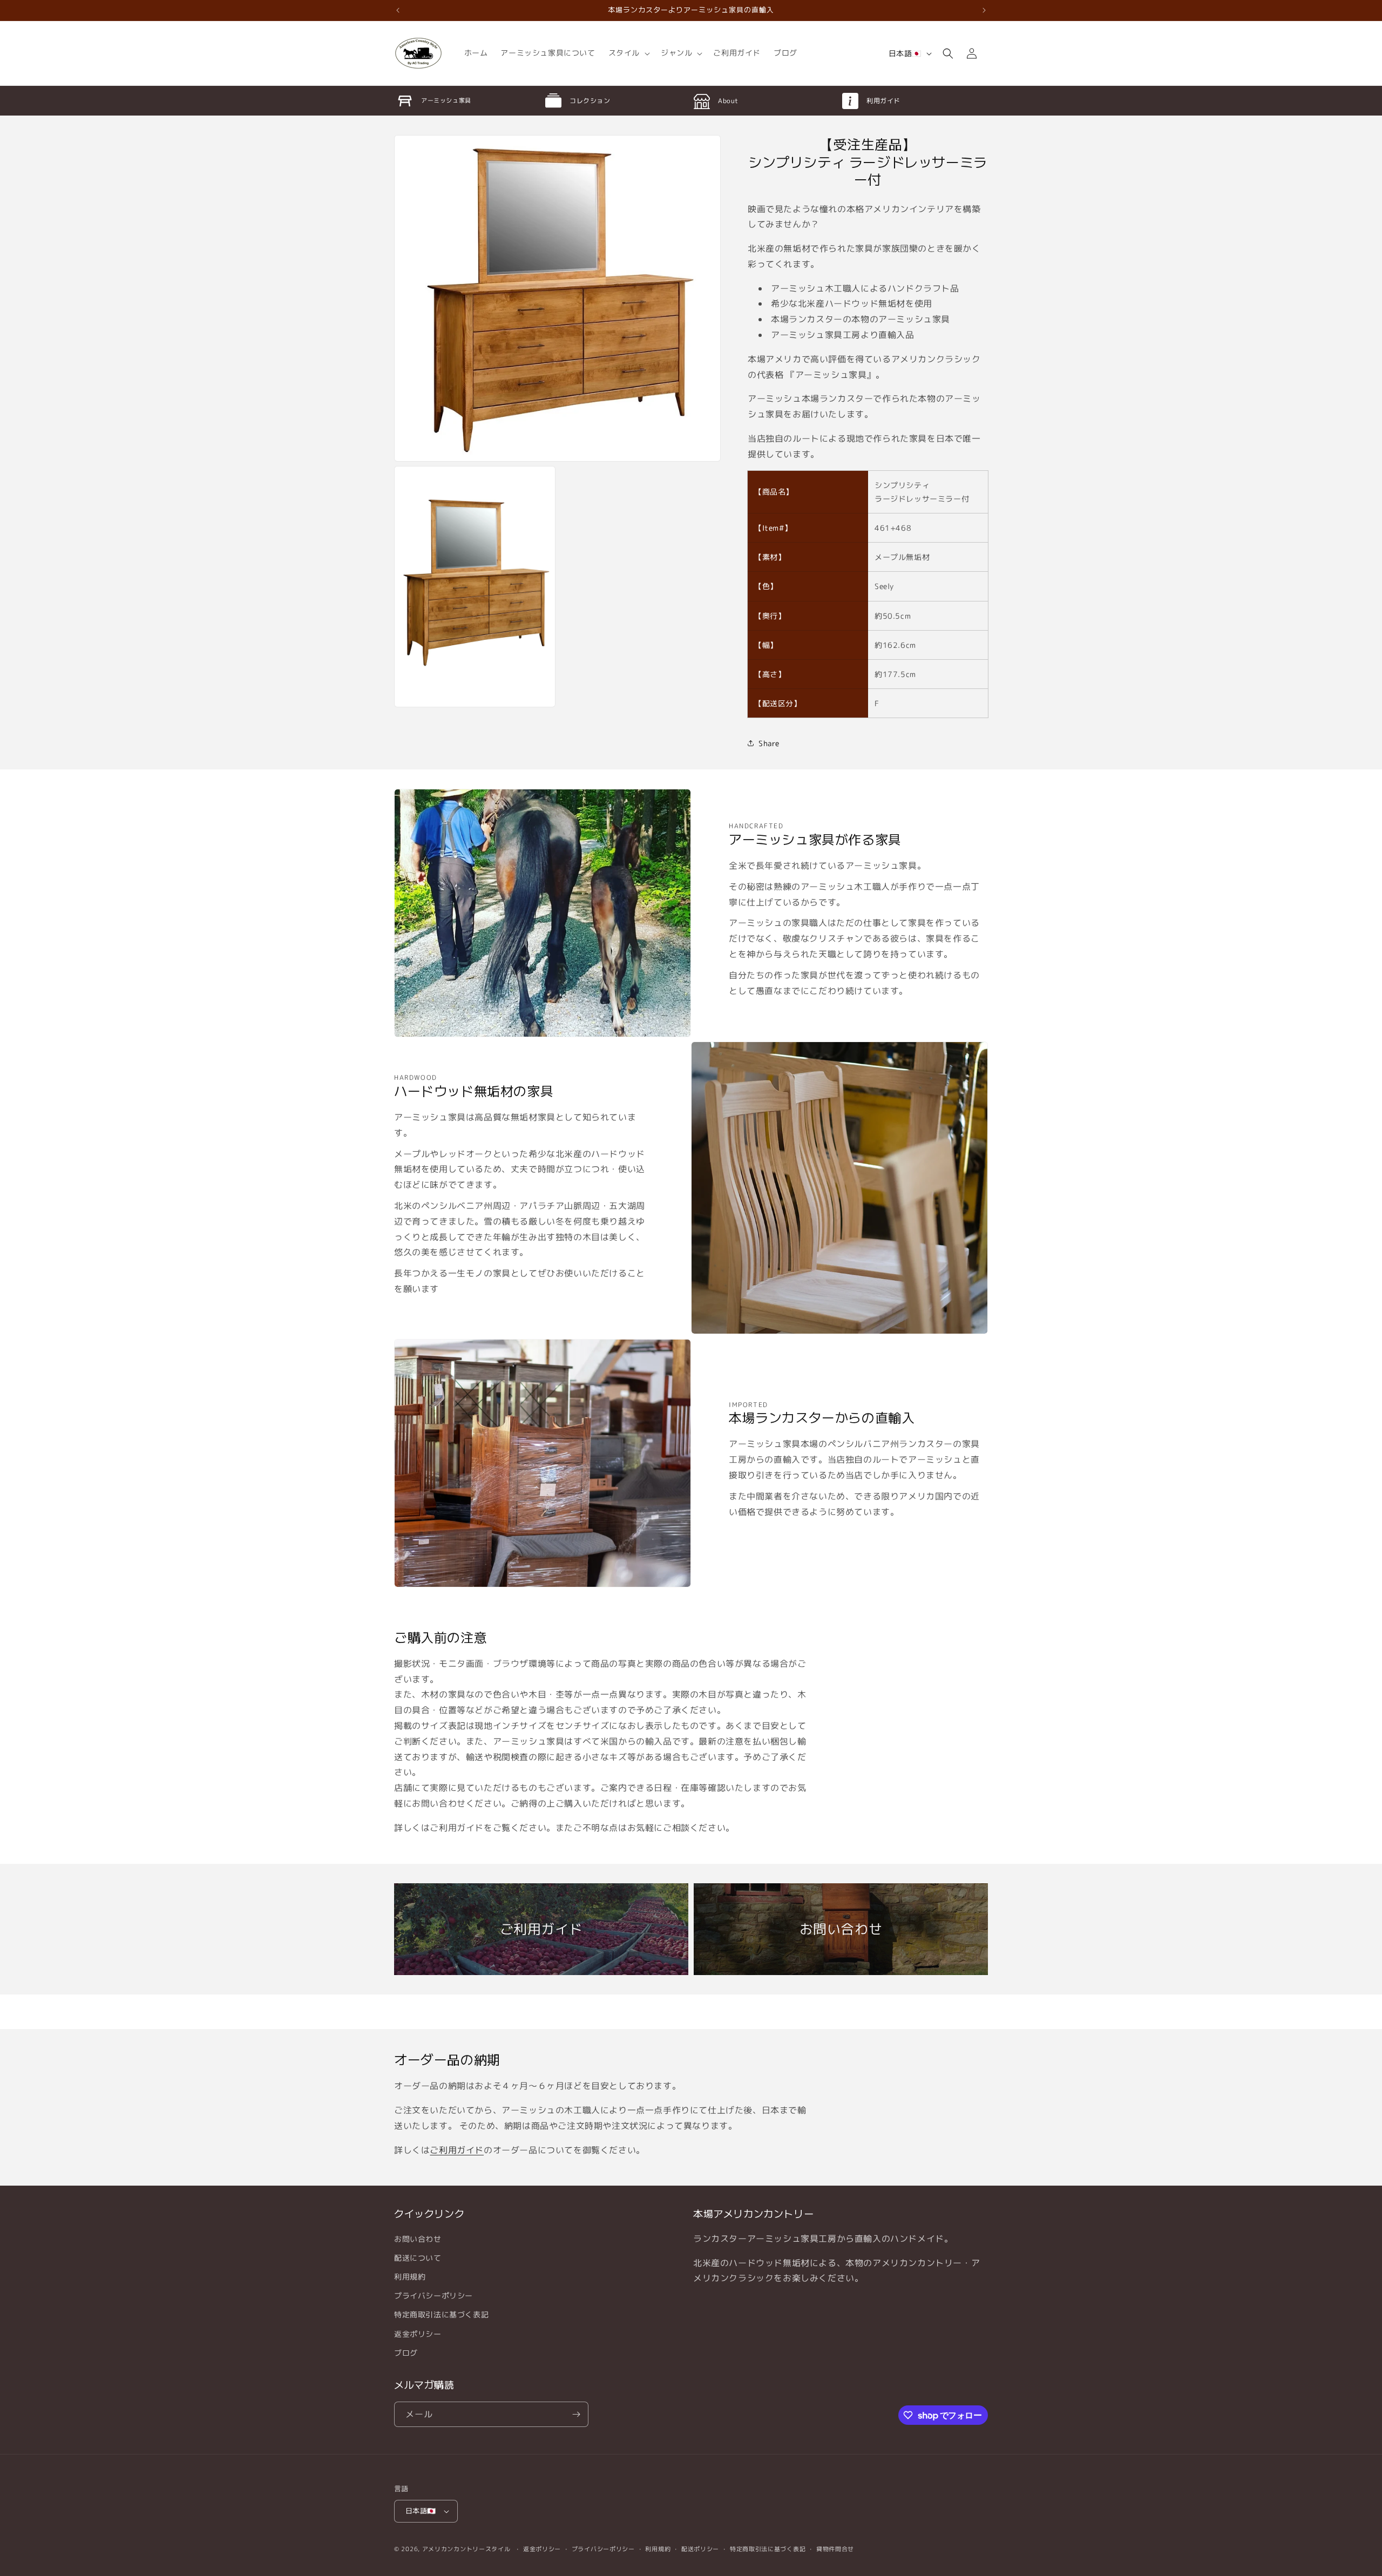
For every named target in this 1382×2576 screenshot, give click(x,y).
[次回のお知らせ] (984, 10)
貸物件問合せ (835, 2549)
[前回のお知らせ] (398, 10)
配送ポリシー (700, 2549)
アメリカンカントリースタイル (466, 2549)
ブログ (406, 2353)
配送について (418, 2258)
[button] (628, 53)
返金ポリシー (418, 2334)
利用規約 (410, 2277)
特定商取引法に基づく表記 (441, 2314)
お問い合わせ (418, 2239)
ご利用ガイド (457, 2150)
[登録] (576, 2414)
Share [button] (769, 743)
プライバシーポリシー (433, 2296)
